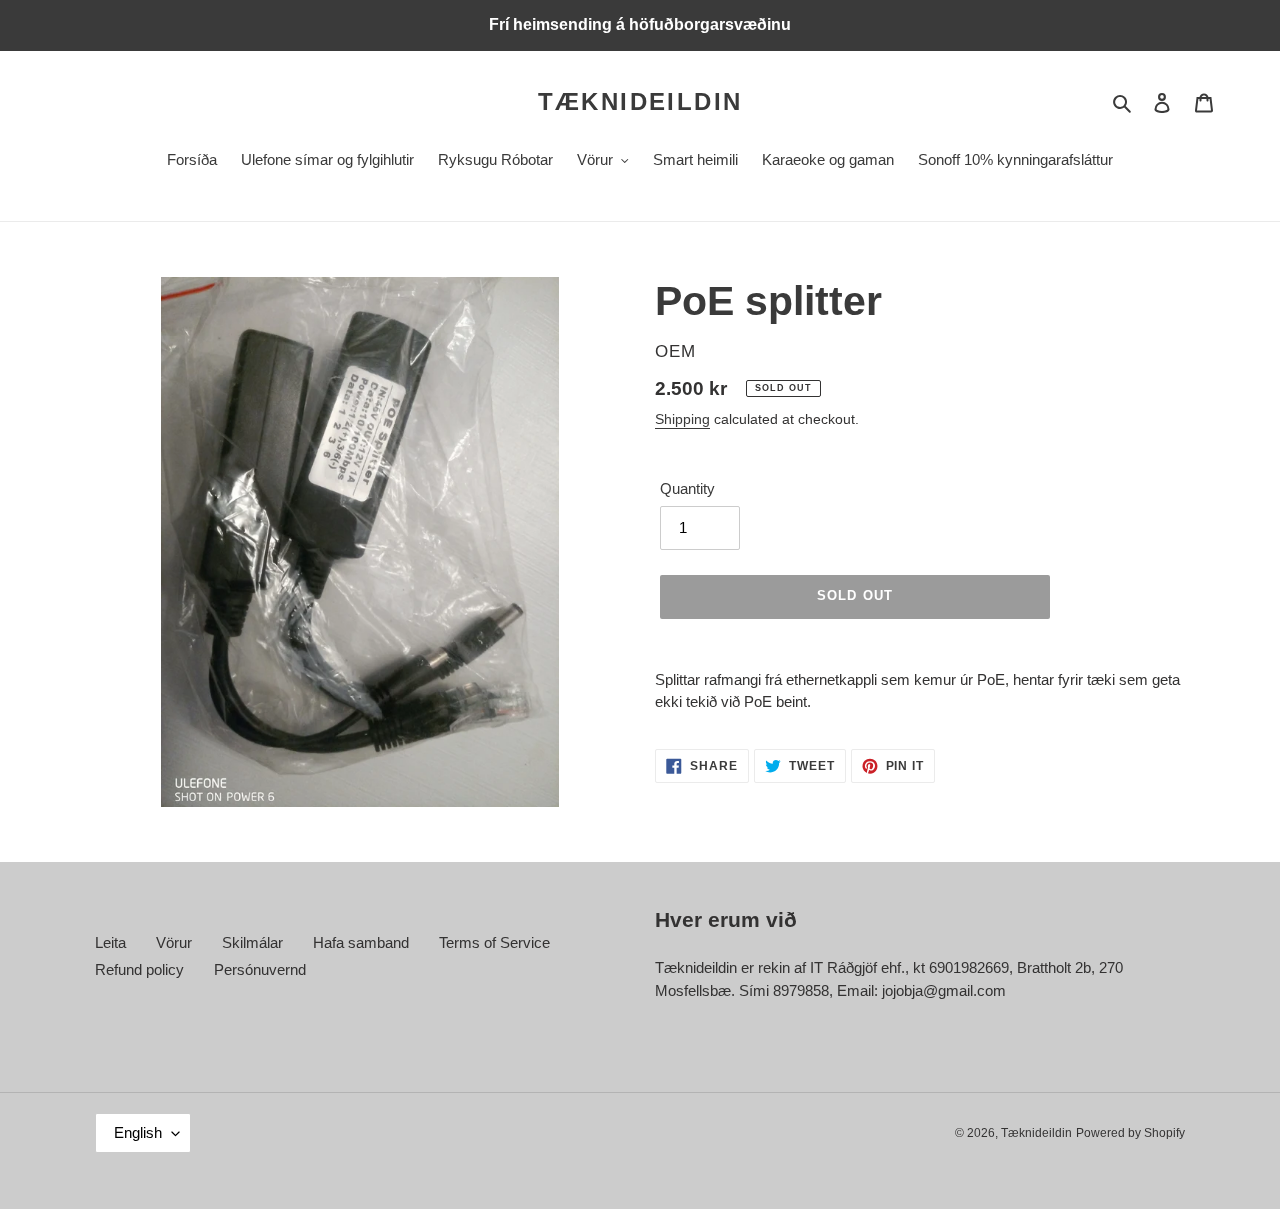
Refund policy (139, 969)
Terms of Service (494, 942)
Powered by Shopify (1130, 1133)
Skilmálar (252, 942)
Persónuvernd (260, 969)
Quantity (687, 488)
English (138, 1132)
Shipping (682, 419)
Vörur (174, 942)
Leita (110, 942)
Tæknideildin (640, 101)
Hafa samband (361, 942)
